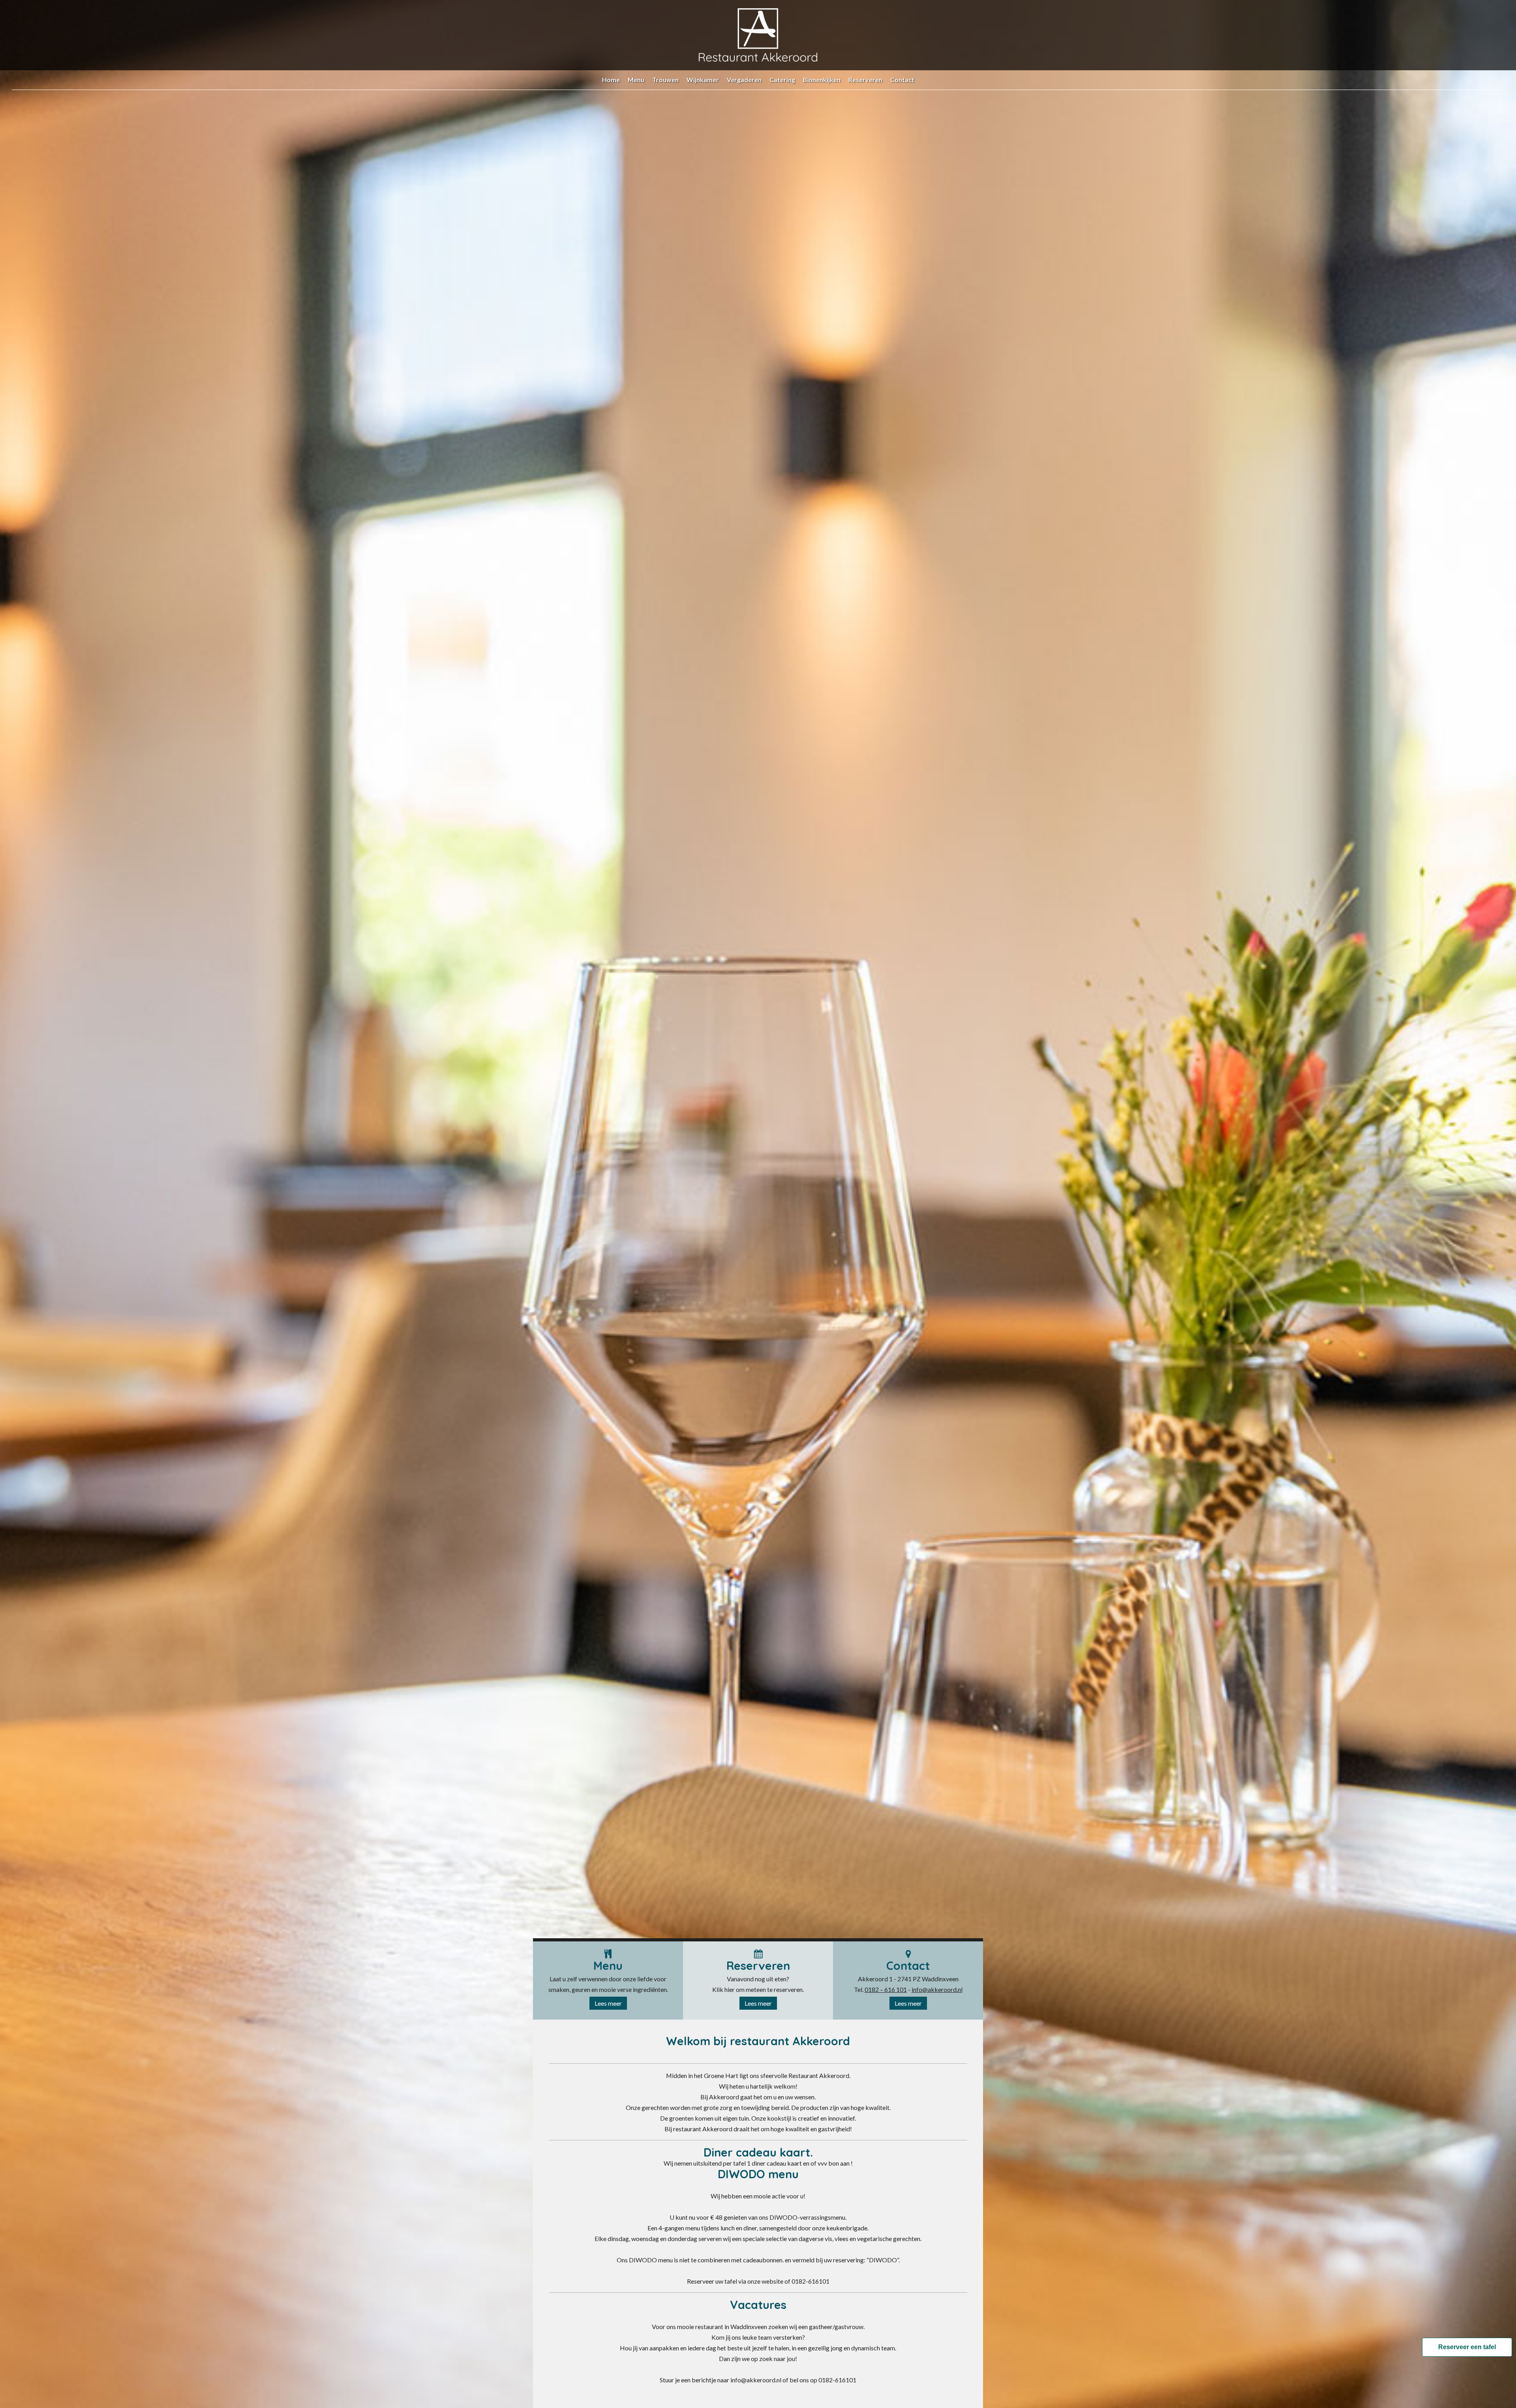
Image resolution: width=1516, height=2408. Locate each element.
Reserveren (865, 80)
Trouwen (665, 80)
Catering (782, 80)
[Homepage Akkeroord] (758, 59)
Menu (636, 80)
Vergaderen (744, 80)
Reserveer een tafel (1467, 2347)
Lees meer (608, 2003)
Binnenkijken (822, 80)
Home (611, 80)
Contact (902, 80)
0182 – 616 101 (886, 1989)
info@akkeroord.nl (937, 1989)
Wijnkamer (703, 80)
